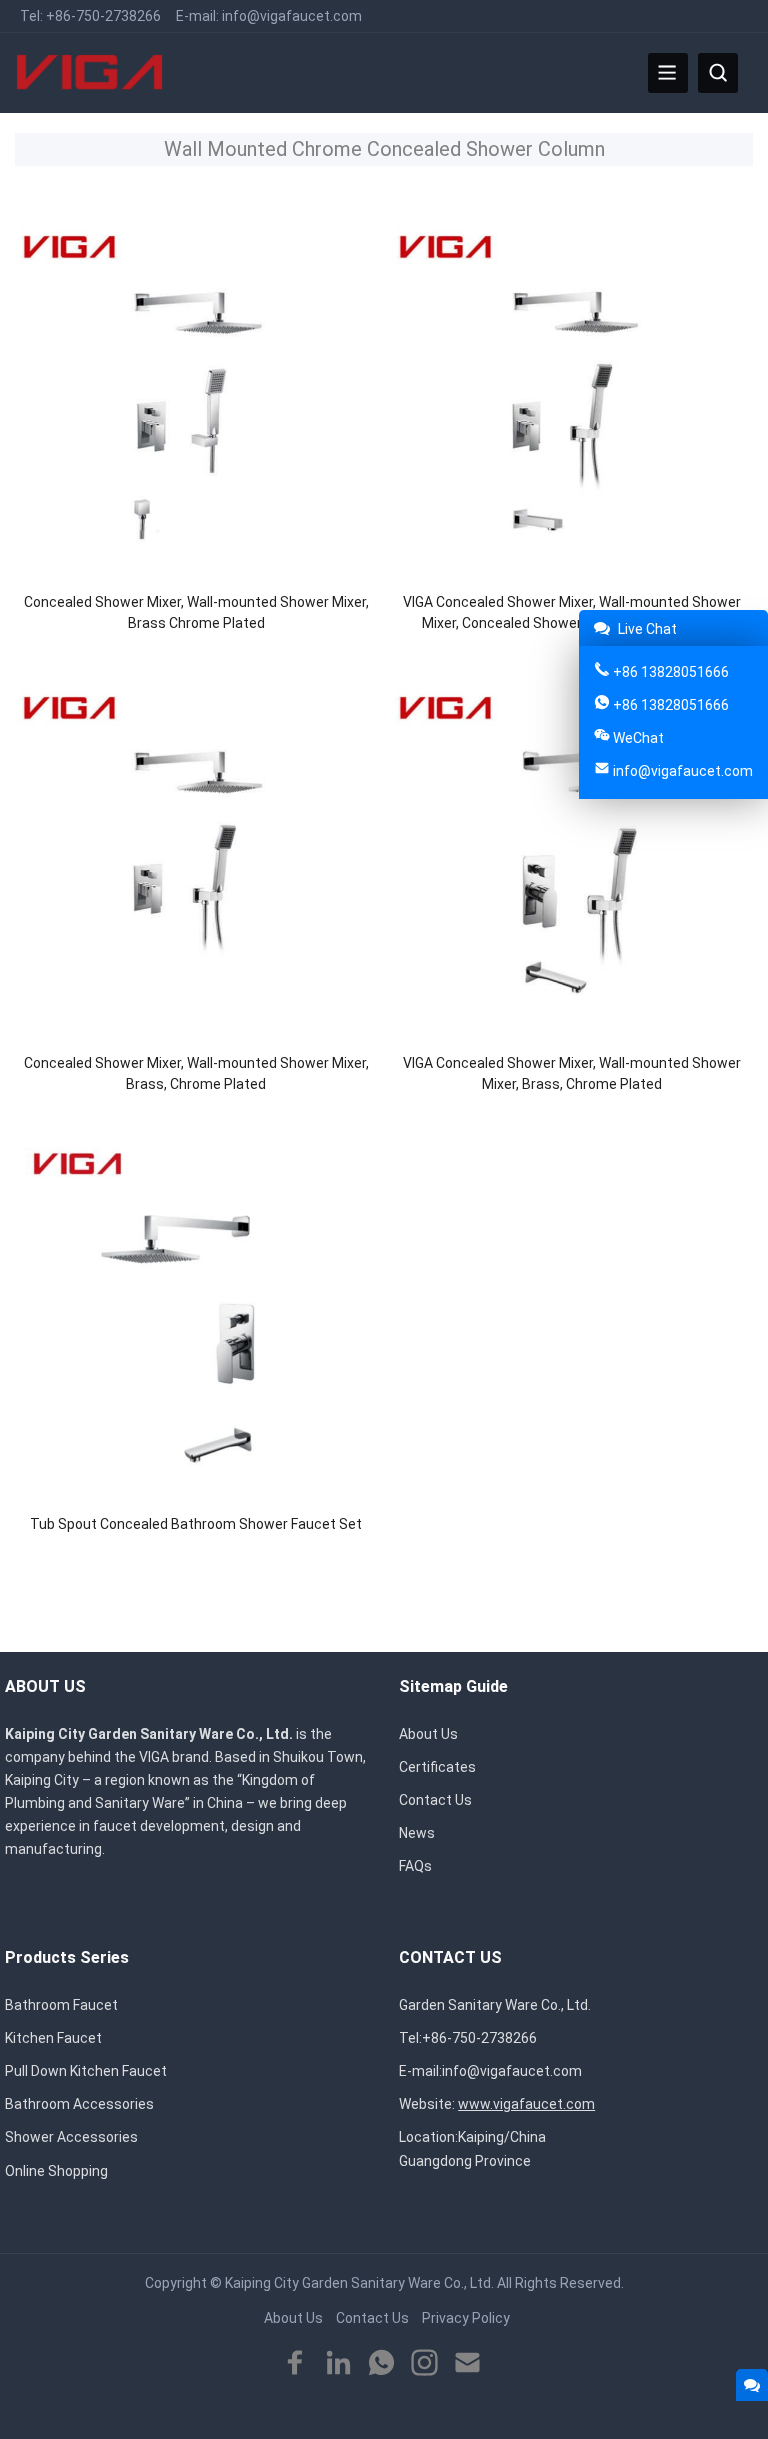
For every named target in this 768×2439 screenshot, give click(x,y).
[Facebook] (295, 2363)
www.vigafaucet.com (526, 2104)
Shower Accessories (71, 2137)
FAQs (415, 1866)
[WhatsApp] (381, 2363)
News (417, 1833)
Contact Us (435, 1800)
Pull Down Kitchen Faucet (86, 2071)
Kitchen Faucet (53, 2038)
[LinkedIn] (338, 2363)
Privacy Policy (466, 2318)
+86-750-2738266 (103, 16)
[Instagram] (424, 2363)
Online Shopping (56, 2171)
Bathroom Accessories (79, 2104)
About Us (428, 1734)
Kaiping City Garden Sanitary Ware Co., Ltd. (359, 2283)
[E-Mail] (467, 2363)
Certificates (437, 1767)
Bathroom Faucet (61, 2005)
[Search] (718, 73)
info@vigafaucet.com (292, 16)
